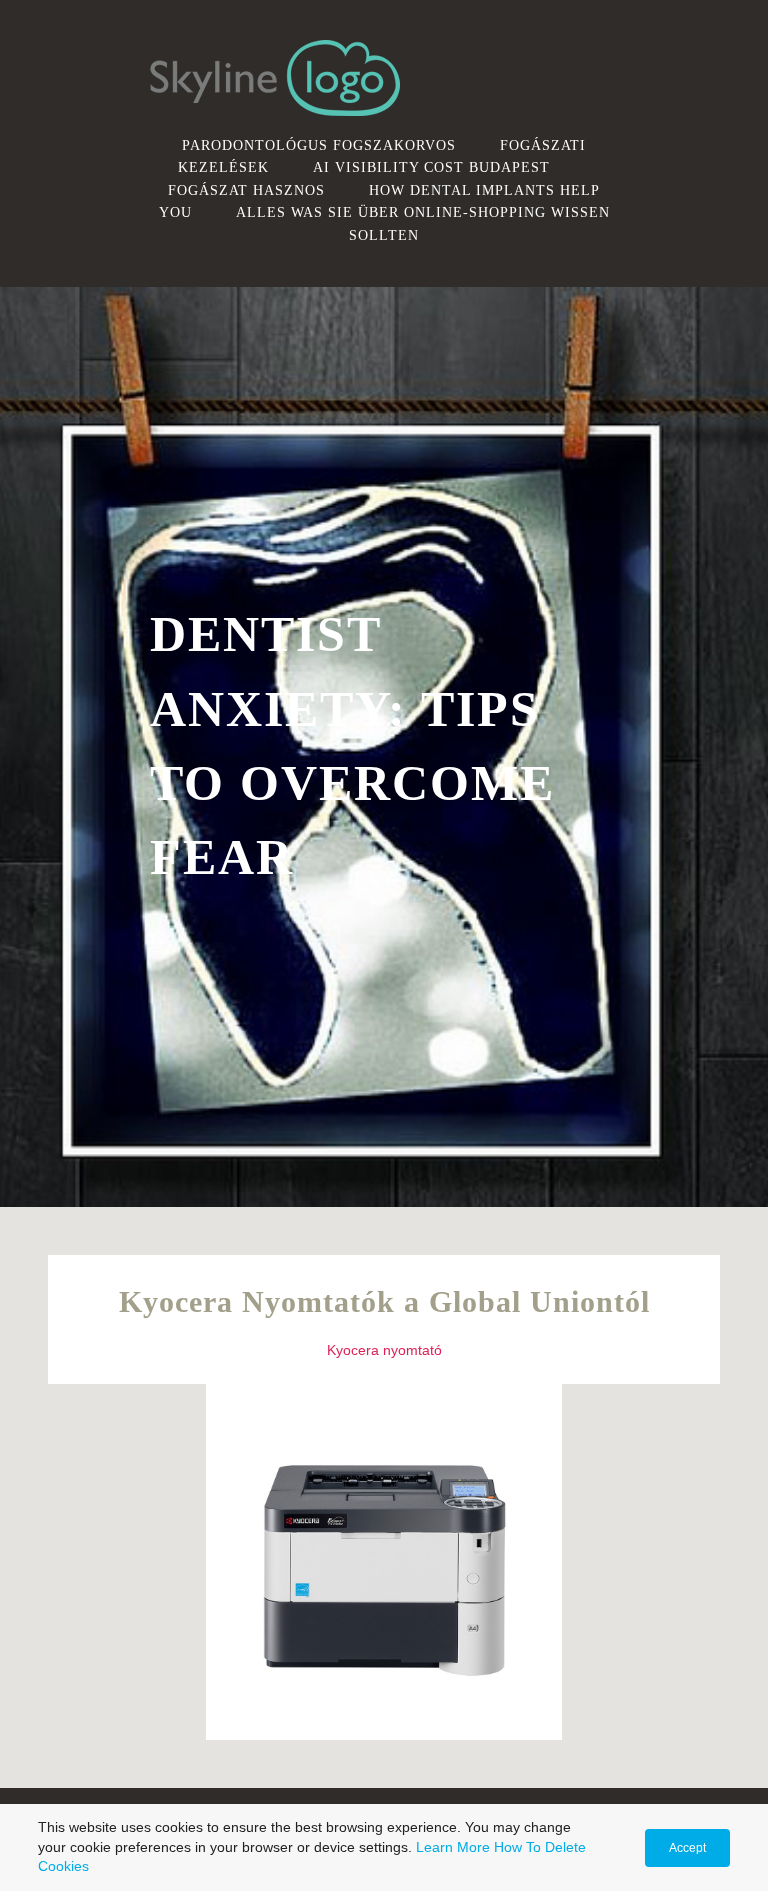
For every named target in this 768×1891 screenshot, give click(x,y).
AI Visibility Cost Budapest (431, 167)
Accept (687, 1848)
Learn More (453, 1847)
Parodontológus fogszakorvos (319, 145)
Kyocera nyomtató (384, 1350)
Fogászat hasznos (246, 190)
